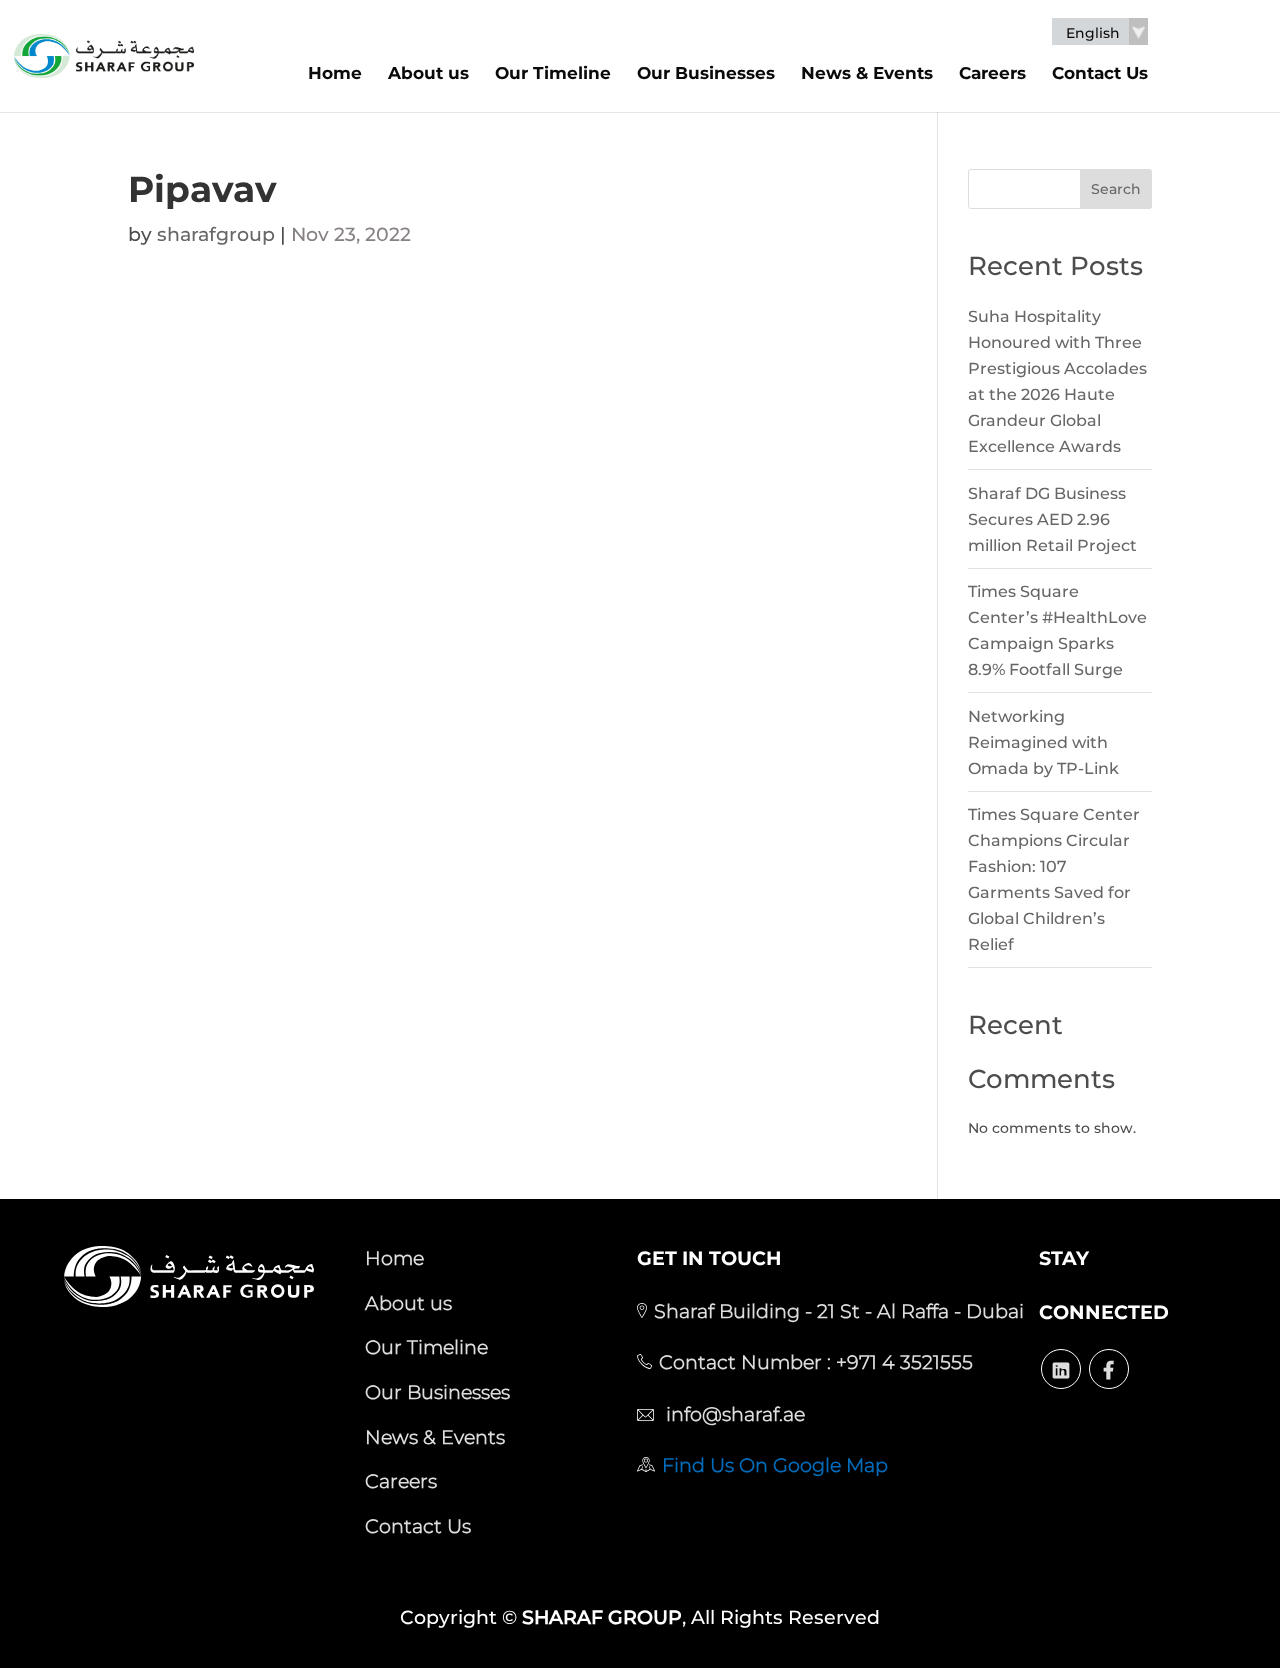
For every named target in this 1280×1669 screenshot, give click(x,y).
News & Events (867, 73)
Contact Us (1100, 73)
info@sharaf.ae (733, 1414)
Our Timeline (553, 73)
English (1093, 33)
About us (428, 73)
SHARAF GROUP (602, 1617)
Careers (992, 73)
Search (1116, 189)
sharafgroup (216, 234)
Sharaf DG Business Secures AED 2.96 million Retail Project (1052, 519)
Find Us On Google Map (775, 1465)
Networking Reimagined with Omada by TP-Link (1043, 742)
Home (335, 73)
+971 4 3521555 (902, 1362)
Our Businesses (706, 73)
